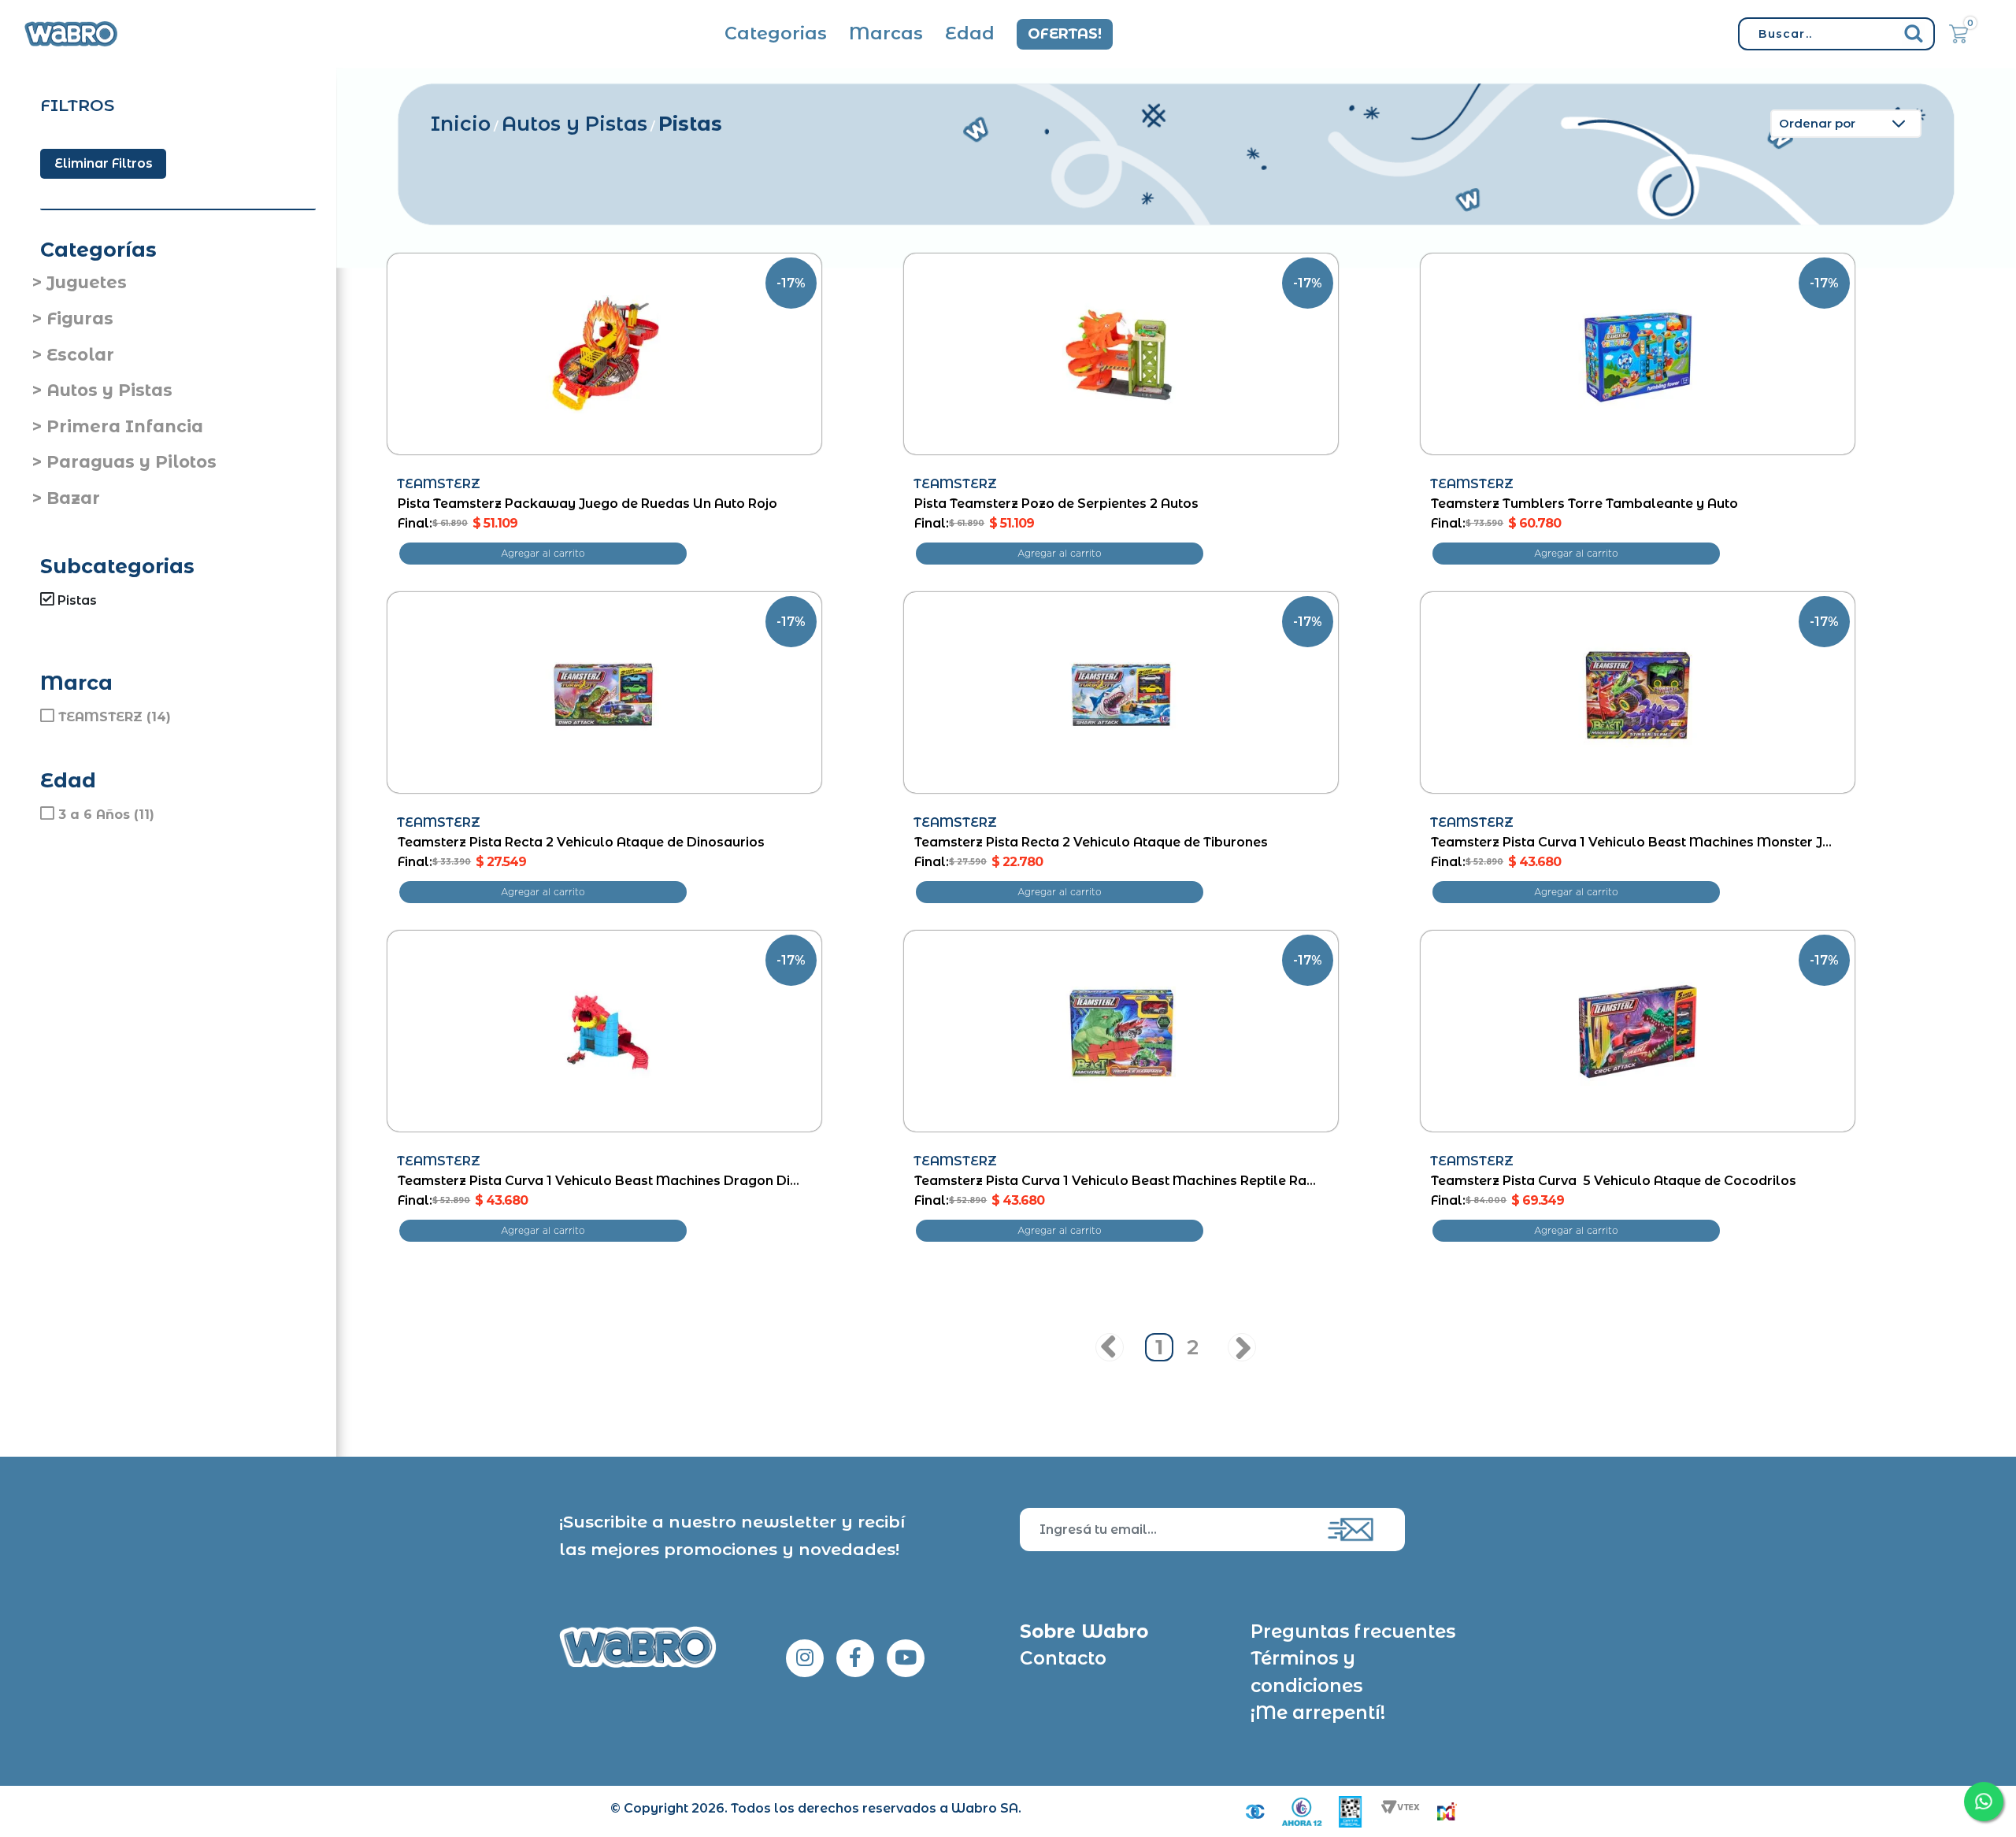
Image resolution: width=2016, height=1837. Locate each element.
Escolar (80, 355)
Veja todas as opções (110, 619)
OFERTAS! (1065, 34)
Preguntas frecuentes (1353, 1631)
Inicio (461, 124)
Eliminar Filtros (104, 163)
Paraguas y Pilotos (132, 462)
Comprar (543, 554)
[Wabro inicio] (71, 34)
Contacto (1063, 1658)
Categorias (776, 33)
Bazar (73, 498)
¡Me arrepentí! (1318, 1713)
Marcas (886, 33)
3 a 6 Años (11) (106, 815)
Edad (970, 33)
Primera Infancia (125, 426)
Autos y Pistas (109, 390)
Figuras (80, 319)
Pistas (690, 124)
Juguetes (87, 282)
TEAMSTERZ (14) (115, 717)
